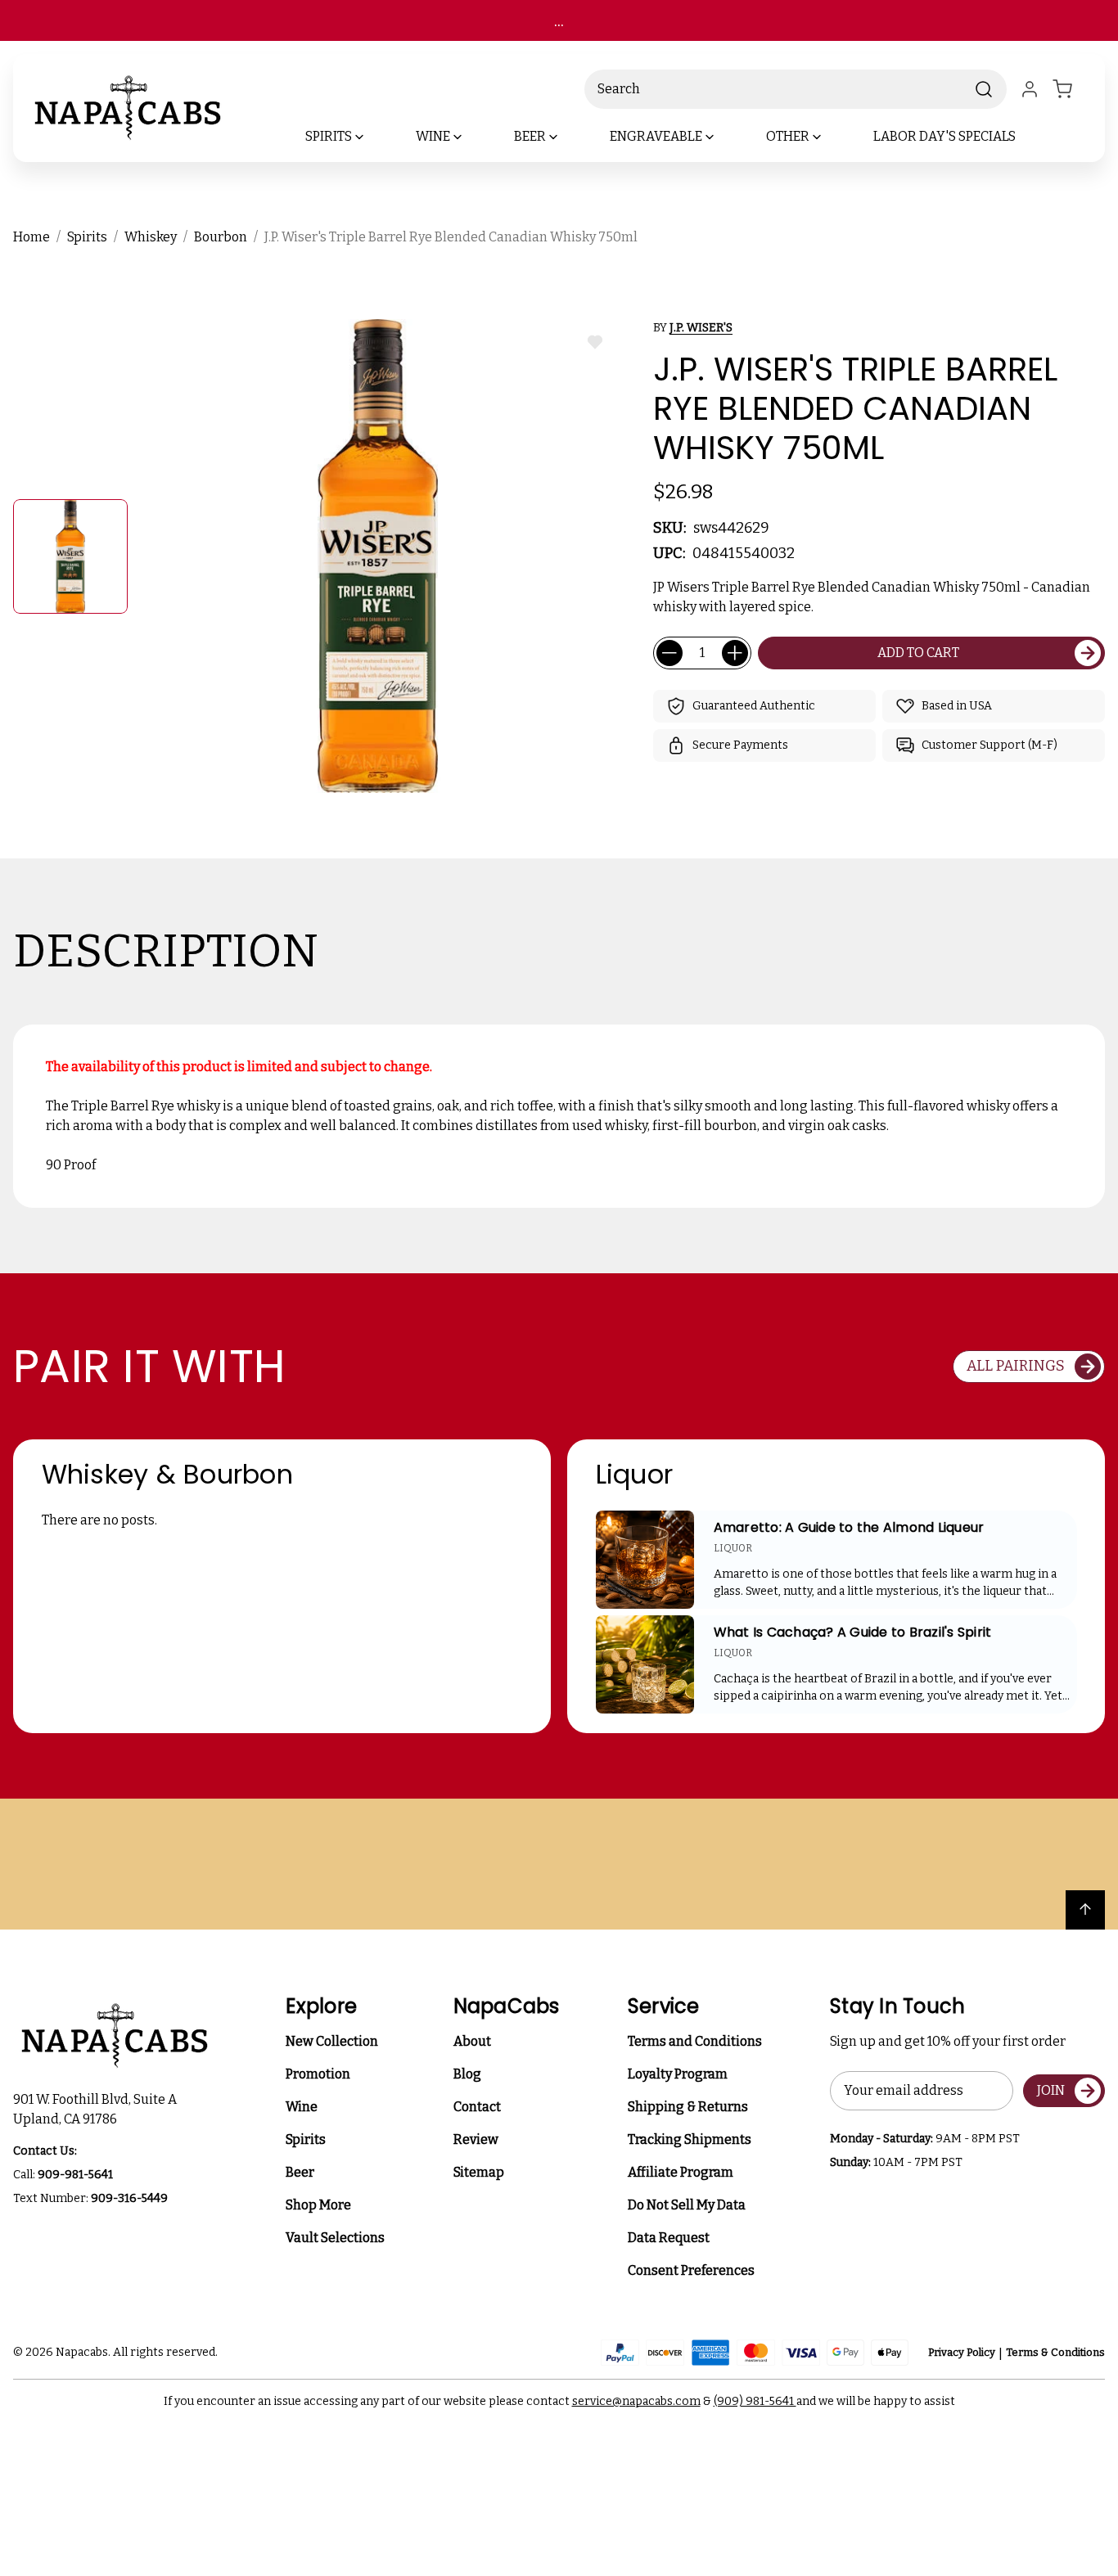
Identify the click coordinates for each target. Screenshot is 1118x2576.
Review (476, 2139)
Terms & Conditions (1055, 2352)
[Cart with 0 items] (1072, 89)
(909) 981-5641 (755, 2401)
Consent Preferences (691, 2270)
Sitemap (479, 2172)
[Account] (1030, 89)
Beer (300, 2172)
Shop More (318, 2205)
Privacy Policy (962, 2352)
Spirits (306, 2139)
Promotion (318, 2074)
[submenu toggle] (373, 137)
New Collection (332, 2041)
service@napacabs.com (636, 2401)
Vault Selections (335, 2238)
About (472, 2041)
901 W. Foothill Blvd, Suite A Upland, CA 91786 (97, 2109)
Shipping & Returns (688, 2107)
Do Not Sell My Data (687, 2205)
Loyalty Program (678, 2074)
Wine (302, 2107)
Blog (467, 2074)
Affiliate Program (681, 2172)
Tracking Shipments (690, 2139)
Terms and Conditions (695, 2041)
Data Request (669, 2238)
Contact (477, 2107)
